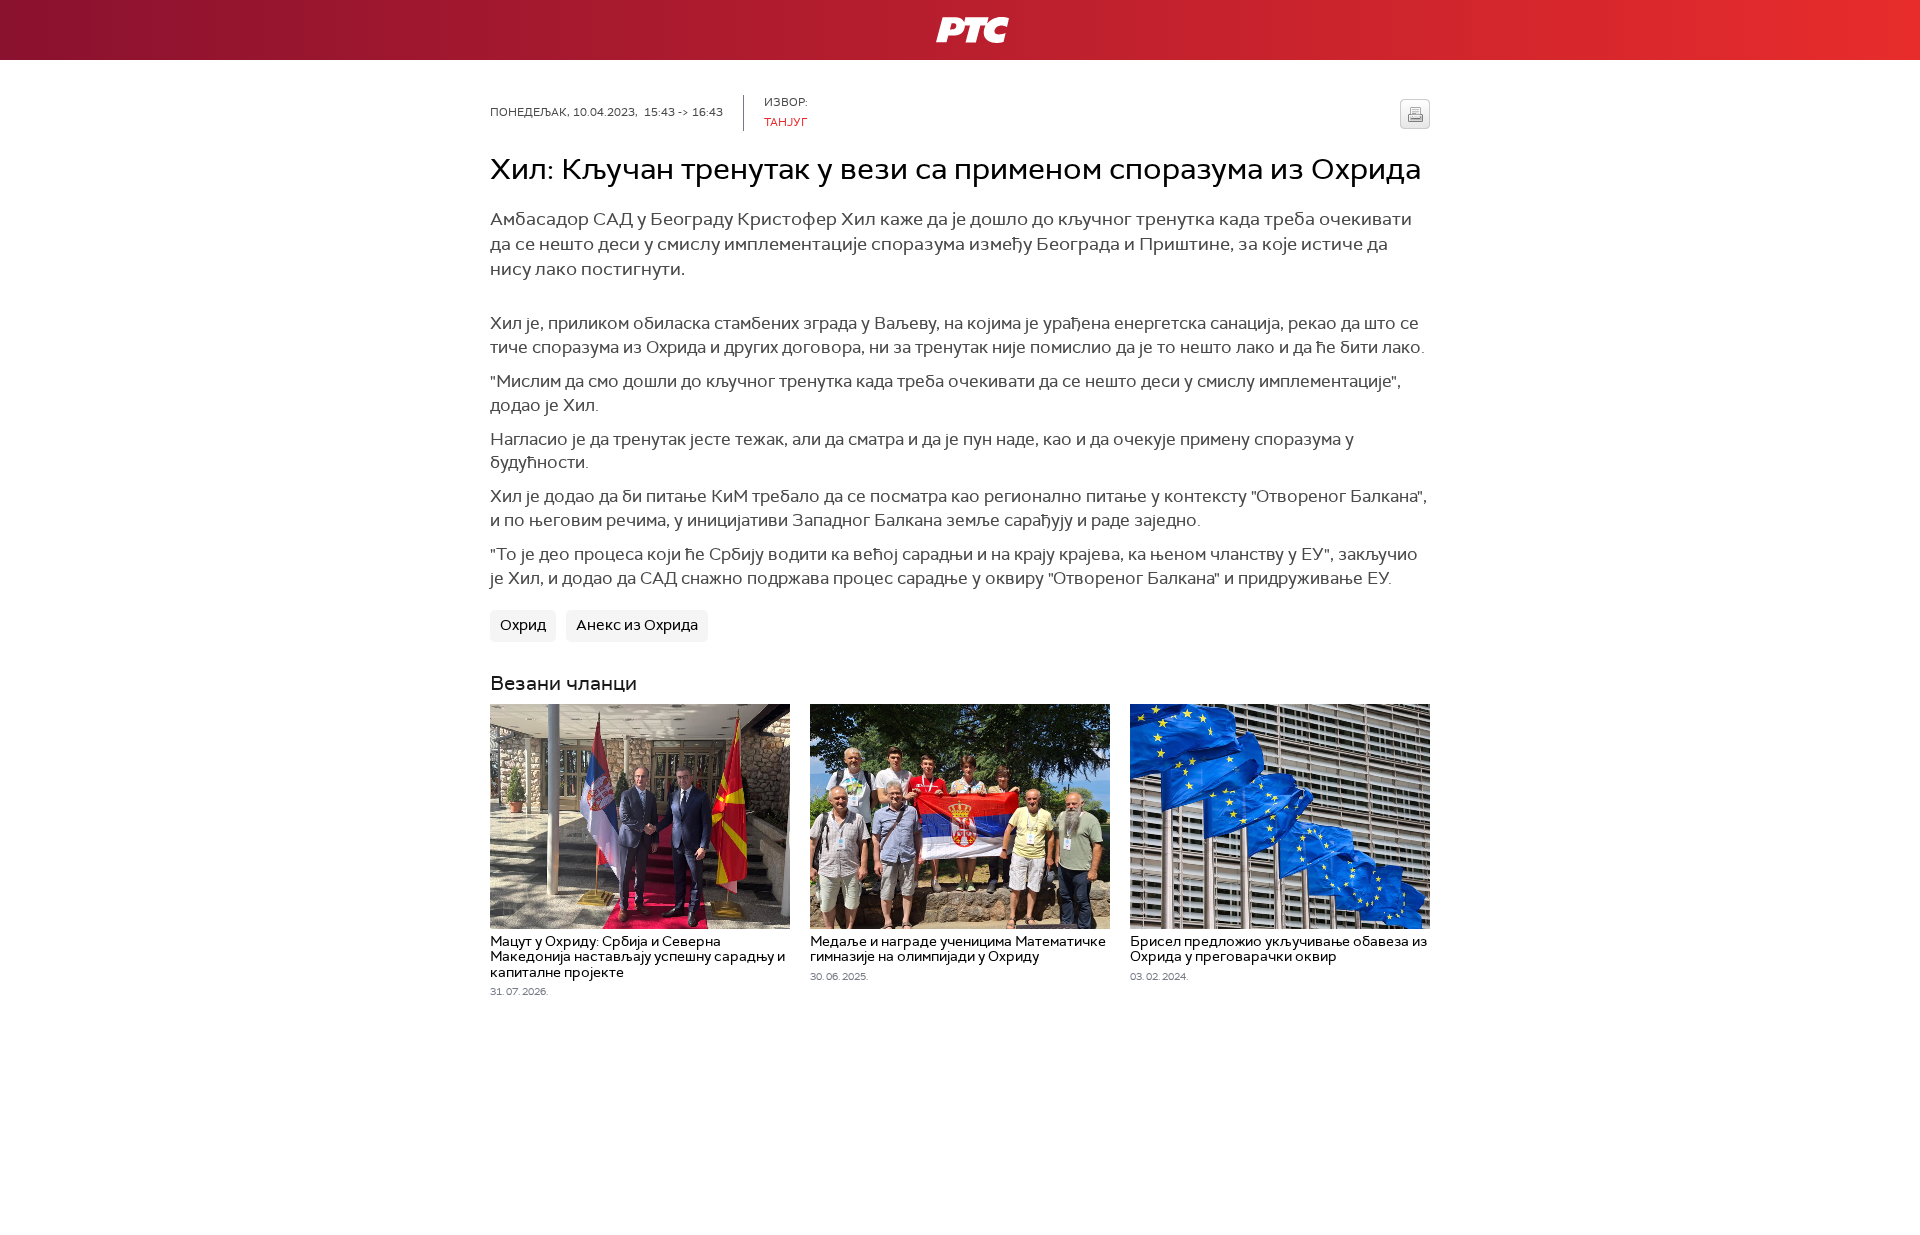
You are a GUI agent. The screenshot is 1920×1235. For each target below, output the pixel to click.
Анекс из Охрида (637, 625)
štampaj (1415, 114)
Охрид (523, 625)
